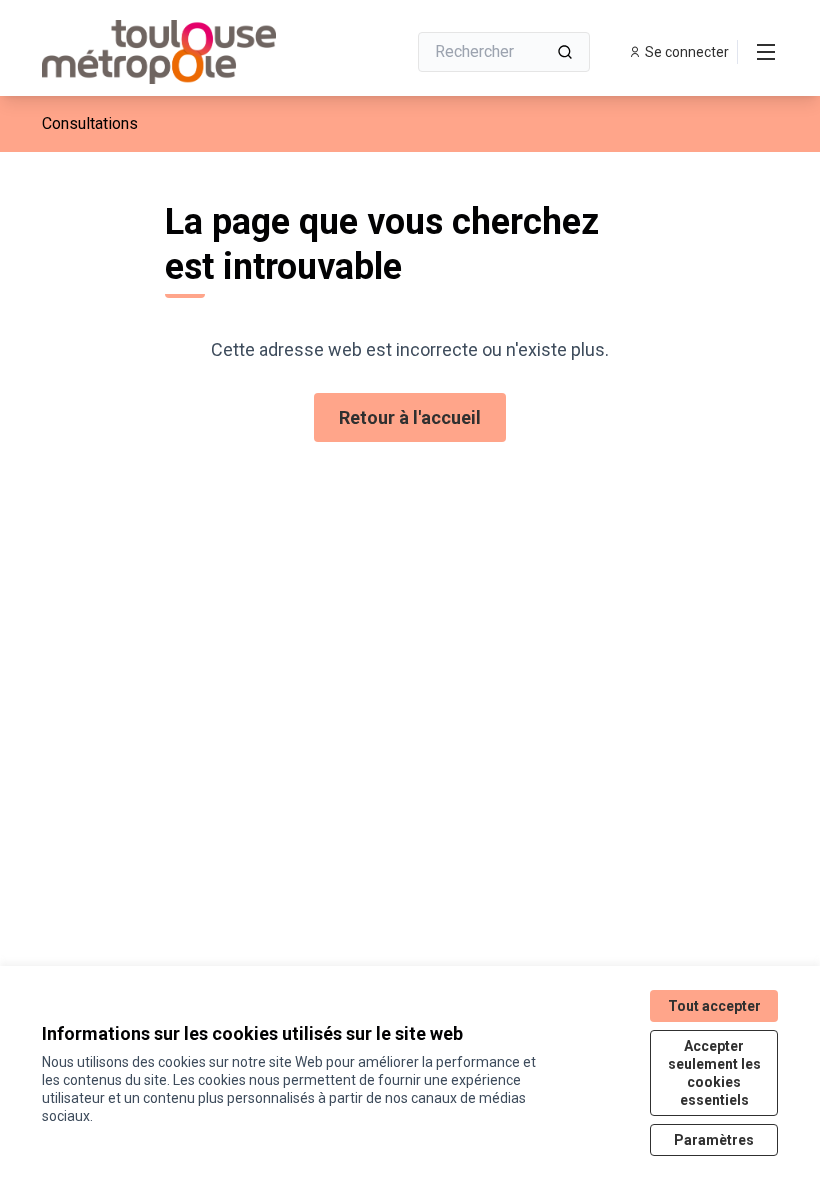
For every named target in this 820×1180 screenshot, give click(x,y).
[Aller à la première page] (175, 52)
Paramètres (714, 1140)
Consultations (90, 123)
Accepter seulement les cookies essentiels (714, 1073)
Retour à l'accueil (410, 417)
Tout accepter (714, 1006)
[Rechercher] (565, 52)
